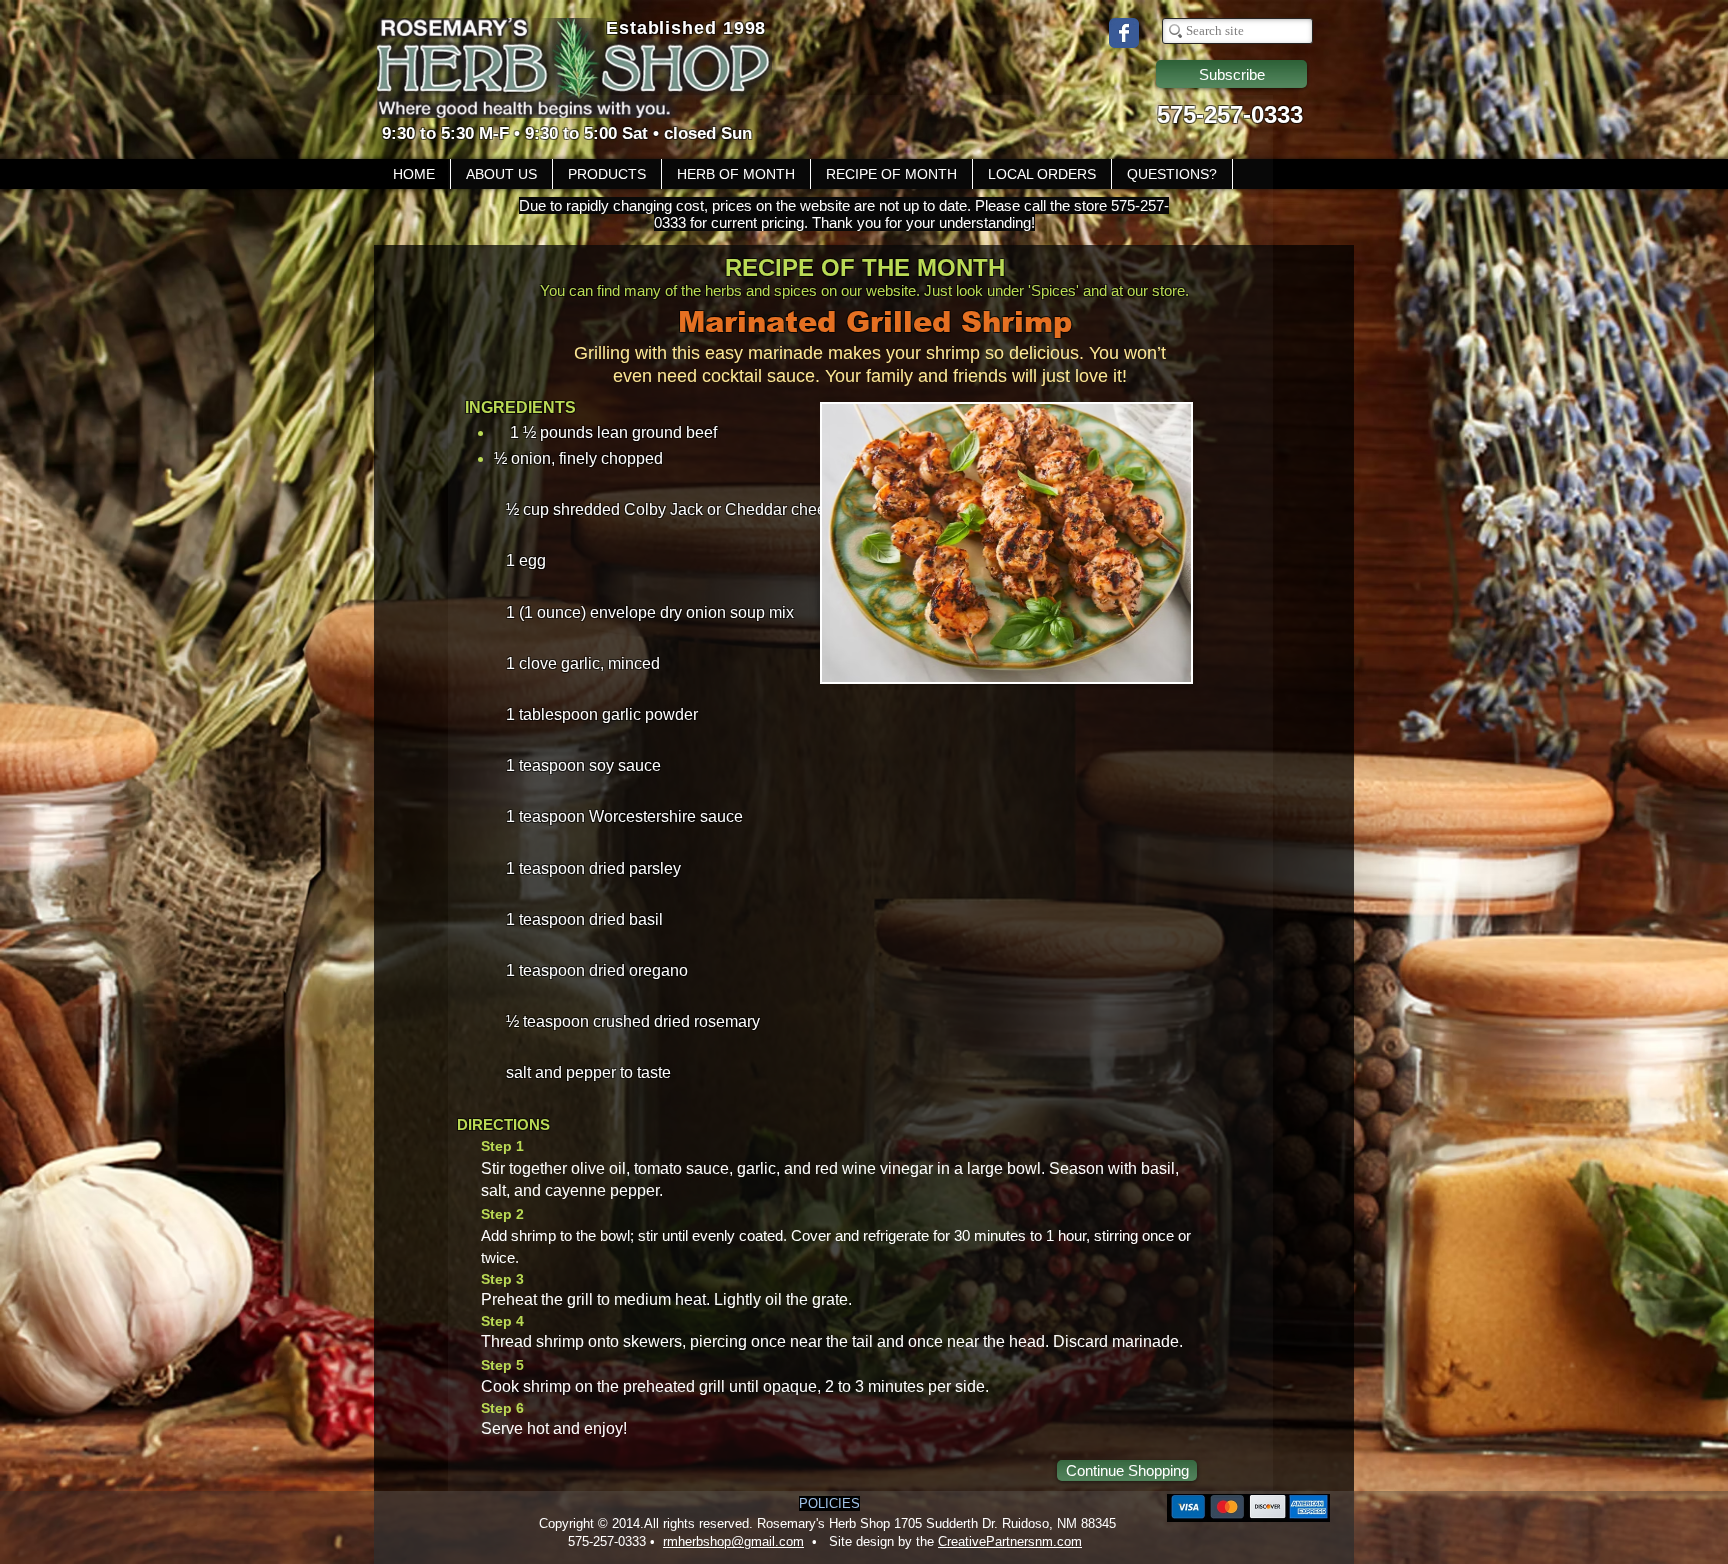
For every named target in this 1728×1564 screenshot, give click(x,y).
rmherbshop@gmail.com (733, 1541)
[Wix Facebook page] (1124, 33)
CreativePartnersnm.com (1010, 1541)
